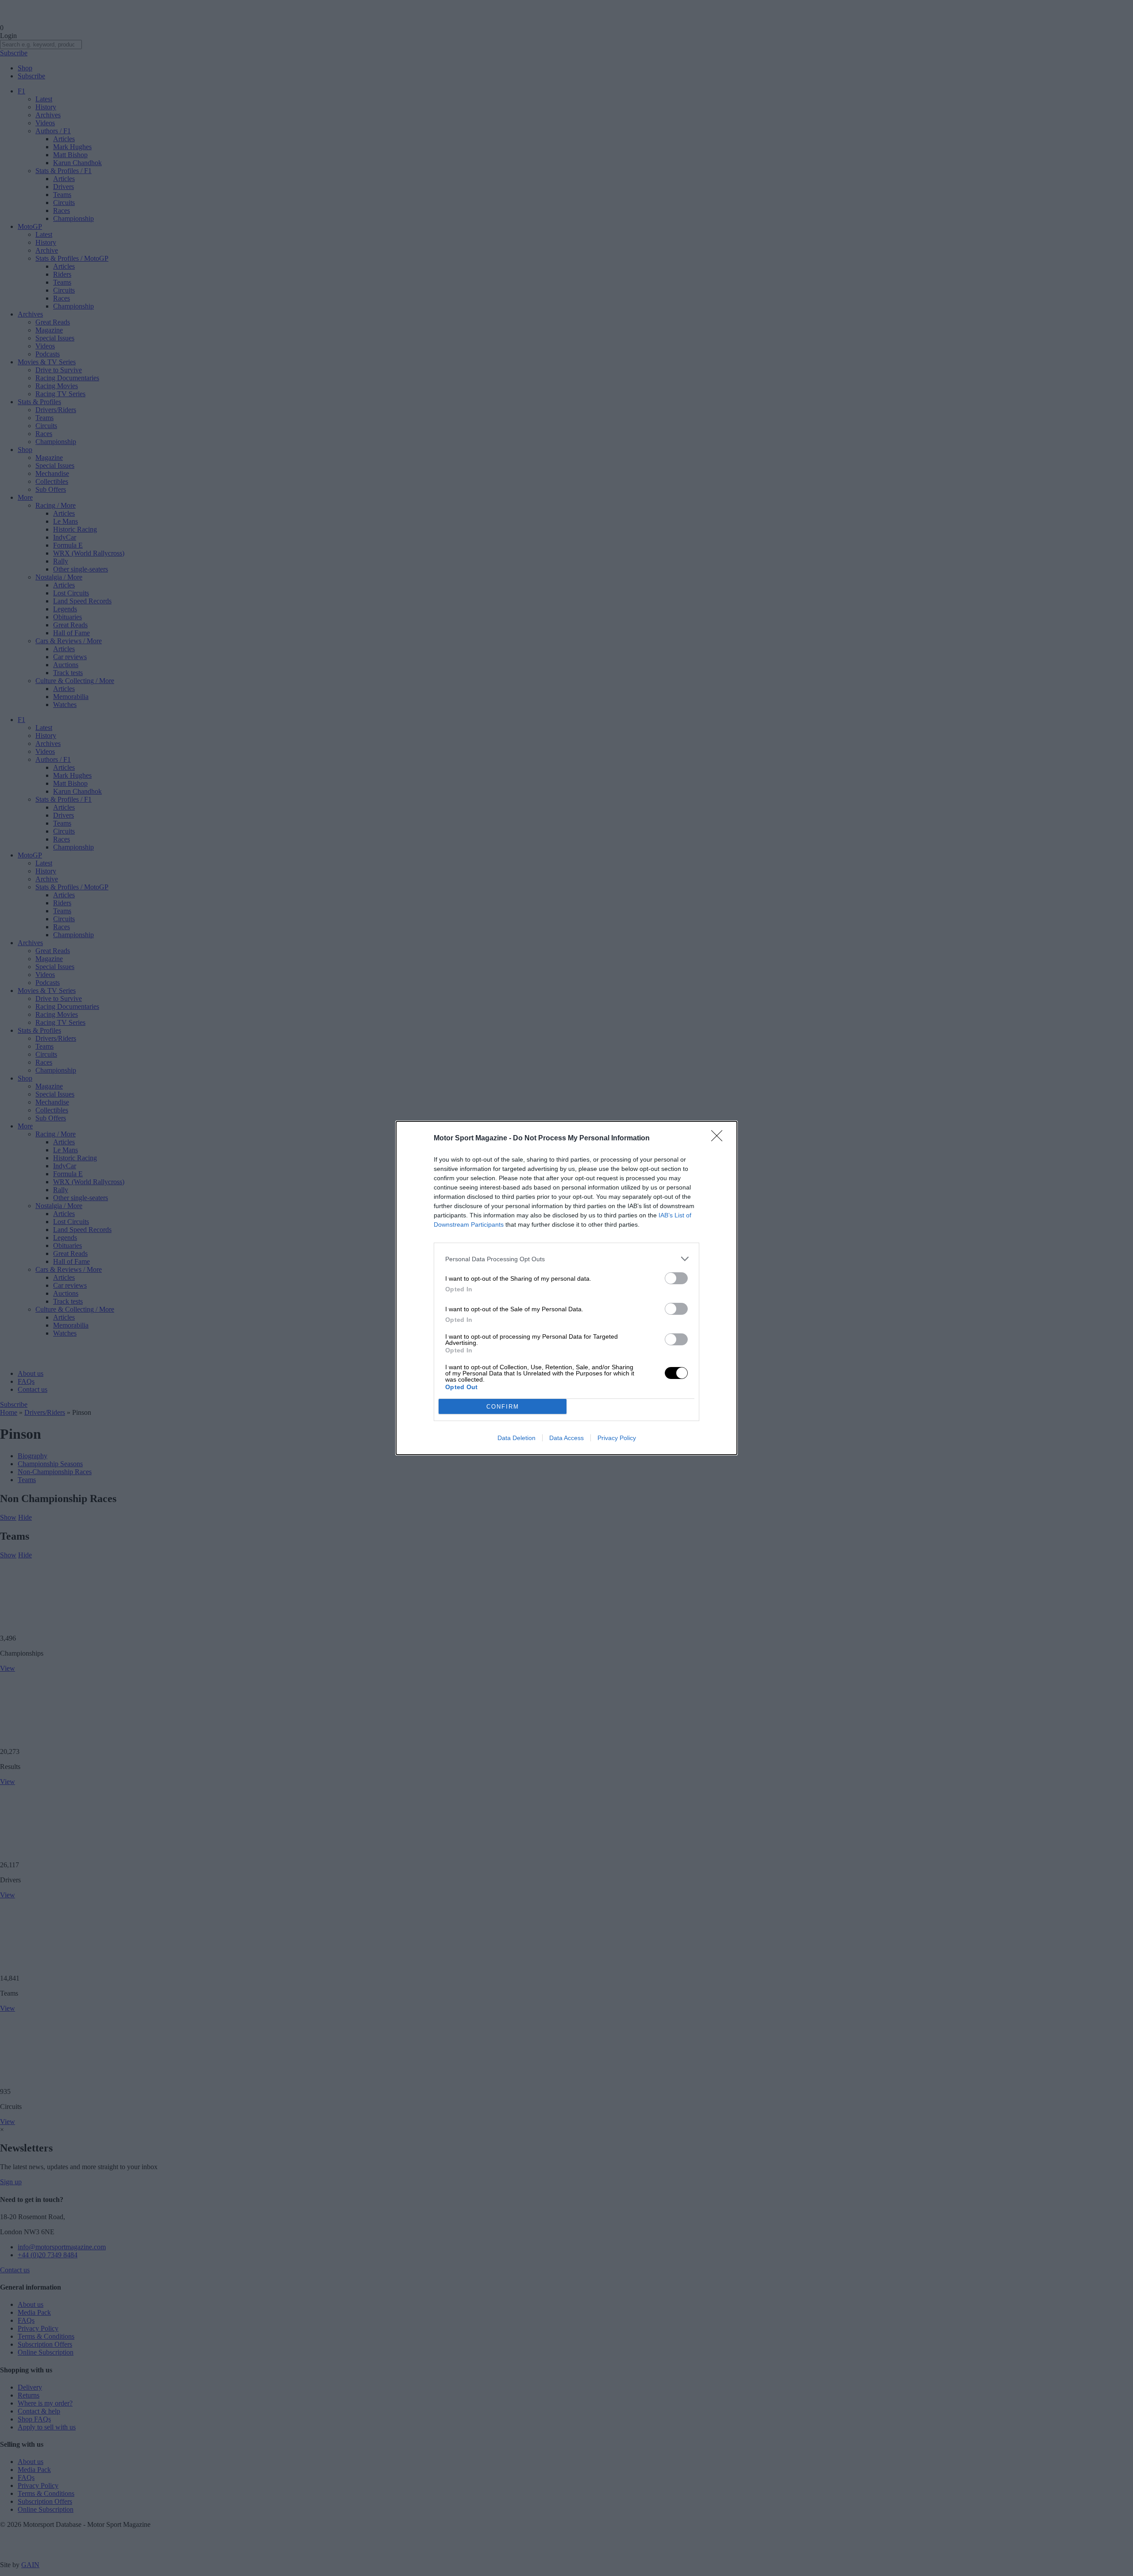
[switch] (676, 1278)
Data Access (566, 1438)
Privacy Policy (617, 1438)
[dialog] (566, 1288)
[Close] (720, 1139)
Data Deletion (516, 1438)
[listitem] (566, 1259)
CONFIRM (503, 1407)
